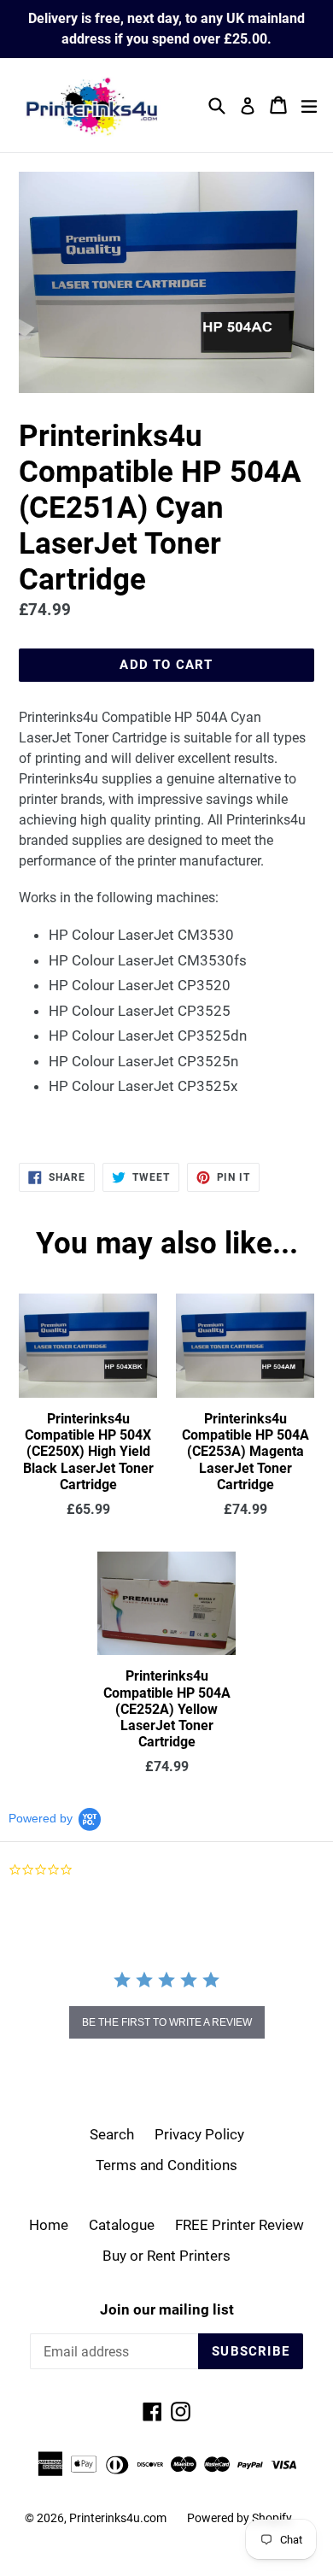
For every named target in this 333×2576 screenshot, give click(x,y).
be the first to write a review (167, 2022)
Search (112, 2134)
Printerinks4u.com (118, 2518)
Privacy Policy (199, 2134)
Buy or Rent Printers (166, 2256)
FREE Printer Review (240, 2225)
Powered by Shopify (240, 2518)
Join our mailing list (167, 2309)
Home (49, 2225)
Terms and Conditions (166, 2165)
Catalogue (122, 2225)
